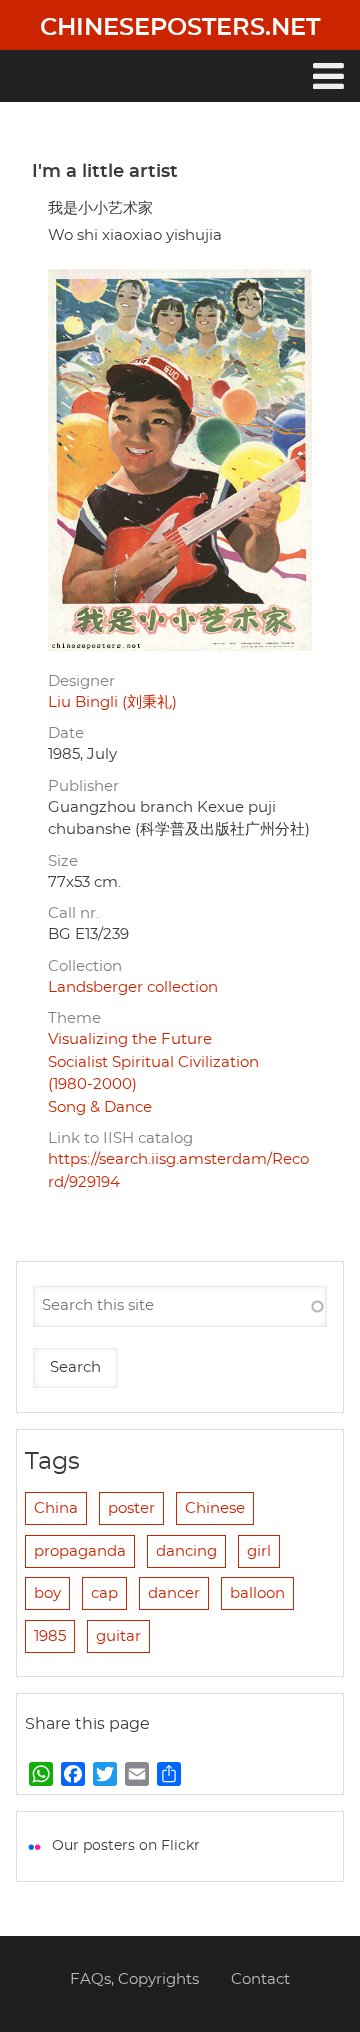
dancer (174, 1593)
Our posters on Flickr (126, 1846)
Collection (85, 966)
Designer (81, 681)
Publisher (83, 786)
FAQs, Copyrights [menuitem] (134, 1979)
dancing (186, 1551)
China (56, 1508)
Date (66, 733)
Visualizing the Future (130, 1039)
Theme (74, 1018)
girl (259, 1551)
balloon (257, 1593)
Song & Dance (100, 1107)
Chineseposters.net (180, 28)
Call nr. (73, 913)
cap (104, 1593)
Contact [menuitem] (260, 1979)
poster (131, 1508)
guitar (118, 1636)
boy (47, 1593)
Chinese (215, 1508)
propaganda (80, 1551)
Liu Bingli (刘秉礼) (112, 702)
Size (63, 861)
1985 (50, 1636)
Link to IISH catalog (120, 1138)
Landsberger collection (133, 987)
